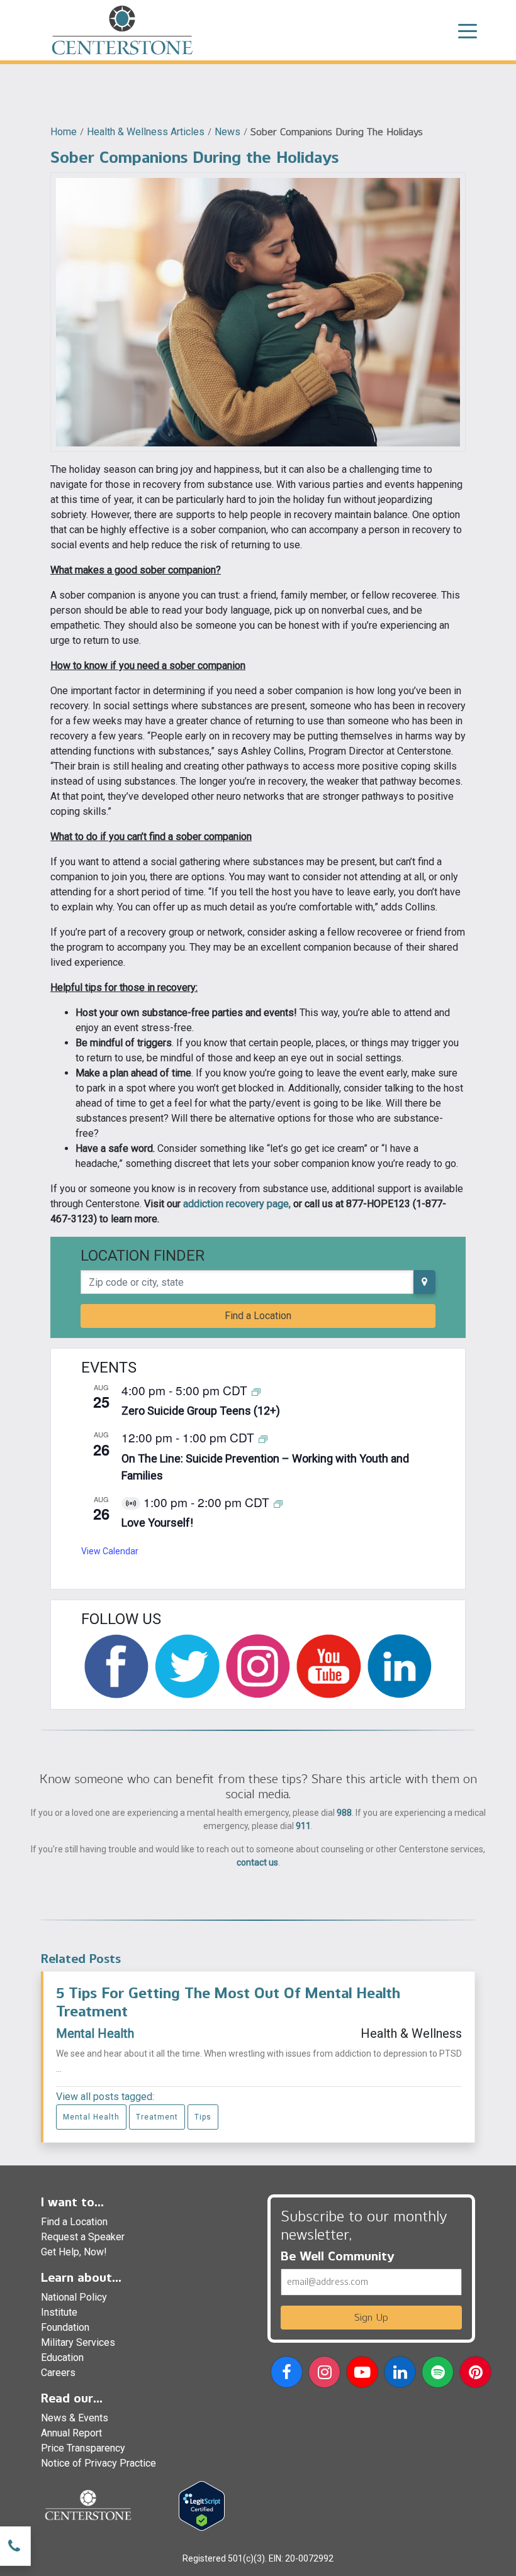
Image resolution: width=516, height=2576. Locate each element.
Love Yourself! (157, 1523)
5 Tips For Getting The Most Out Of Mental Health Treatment (228, 2002)
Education (62, 2358)
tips (203, 2117)
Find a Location (258, 1316)
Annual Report (71, 2433)
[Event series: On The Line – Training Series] (263, 1438)
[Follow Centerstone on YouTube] (328, 1666)
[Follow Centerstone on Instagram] (258, 1666)
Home (64, 132)
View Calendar (110, 1551)
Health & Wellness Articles (146, 132)
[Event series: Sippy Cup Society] (278, 1503)
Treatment (157, 2117)
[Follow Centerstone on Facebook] (116, 1666)
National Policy (74, 2297)
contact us (257, 1862)
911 (303, 1826)
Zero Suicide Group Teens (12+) (201, 1411)
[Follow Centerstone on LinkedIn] (400, 1666)
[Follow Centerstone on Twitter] (187, 1666)
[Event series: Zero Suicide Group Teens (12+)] (256, 1391)
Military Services (78, 2342)
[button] (287, 2374)
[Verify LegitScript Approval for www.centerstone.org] (202, 2505)
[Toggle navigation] (468, 30)
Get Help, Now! (74, 2252)
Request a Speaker (83, 2237)
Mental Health (95, 2033)
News (227, 132)
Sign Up (371, 2317)
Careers (58, 2373)
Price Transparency (83, 2448)
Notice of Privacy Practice (98, 2463)
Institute (59, 2312)
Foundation (65, 2327)
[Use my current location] (424, 1282)
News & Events (75, 2418)
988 (344, 1813)
